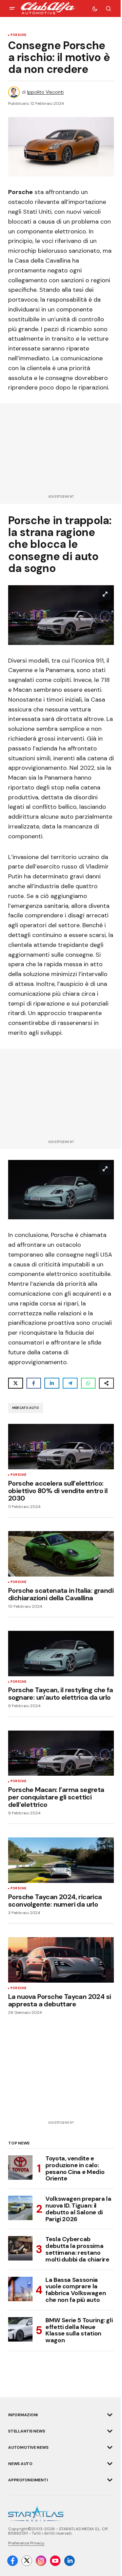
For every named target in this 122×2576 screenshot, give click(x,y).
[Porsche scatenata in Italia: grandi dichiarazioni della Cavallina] (61, 1554)
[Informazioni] (110, 2415)
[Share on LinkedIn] (52, 1383)
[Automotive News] (110, 2447)
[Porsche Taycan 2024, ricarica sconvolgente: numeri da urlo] (61, 1860)
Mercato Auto (26, 1408)
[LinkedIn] (69, 2561)
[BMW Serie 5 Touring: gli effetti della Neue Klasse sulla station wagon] (20, 2329)
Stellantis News (26, 2431)
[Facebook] (13, 2561)
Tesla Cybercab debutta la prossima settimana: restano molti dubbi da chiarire (77, 2249)
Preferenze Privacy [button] (26, 2543)
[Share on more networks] (106, 1383)
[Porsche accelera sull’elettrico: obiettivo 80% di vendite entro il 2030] (61, 1447)
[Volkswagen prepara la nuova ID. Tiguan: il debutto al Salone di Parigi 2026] (20, 2208)
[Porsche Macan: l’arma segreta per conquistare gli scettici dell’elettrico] (61, 1753)
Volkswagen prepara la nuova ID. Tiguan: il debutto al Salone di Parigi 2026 (78, 2209)
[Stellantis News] (110, 2431)
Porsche (18, 35)
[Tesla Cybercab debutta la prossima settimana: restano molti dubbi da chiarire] (20, 2248)
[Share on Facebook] (34, 1383)
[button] (12, 8)
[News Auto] (110, 2464)
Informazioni (23, 2415)
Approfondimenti (28, 2480)
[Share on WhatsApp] (88, 1383)
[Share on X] (16, 1383)
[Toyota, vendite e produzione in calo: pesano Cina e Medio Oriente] (20, 2168)
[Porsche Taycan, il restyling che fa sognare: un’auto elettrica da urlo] (61, 1654)
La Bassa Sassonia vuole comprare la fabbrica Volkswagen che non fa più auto (76, 2290)
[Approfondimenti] (110, 2480)
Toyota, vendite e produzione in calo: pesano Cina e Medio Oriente (75, 2169)
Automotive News (28, 2447)
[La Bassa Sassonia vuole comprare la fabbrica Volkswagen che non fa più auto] (20, 2289)
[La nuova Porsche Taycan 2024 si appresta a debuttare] (61, 1960)
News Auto (20, 2464)
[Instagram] (41, 2561)
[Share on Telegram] (70, 1383)
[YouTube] (55, 2561)
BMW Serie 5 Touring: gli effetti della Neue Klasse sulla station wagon (79, 2331)
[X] (27, 2561)
